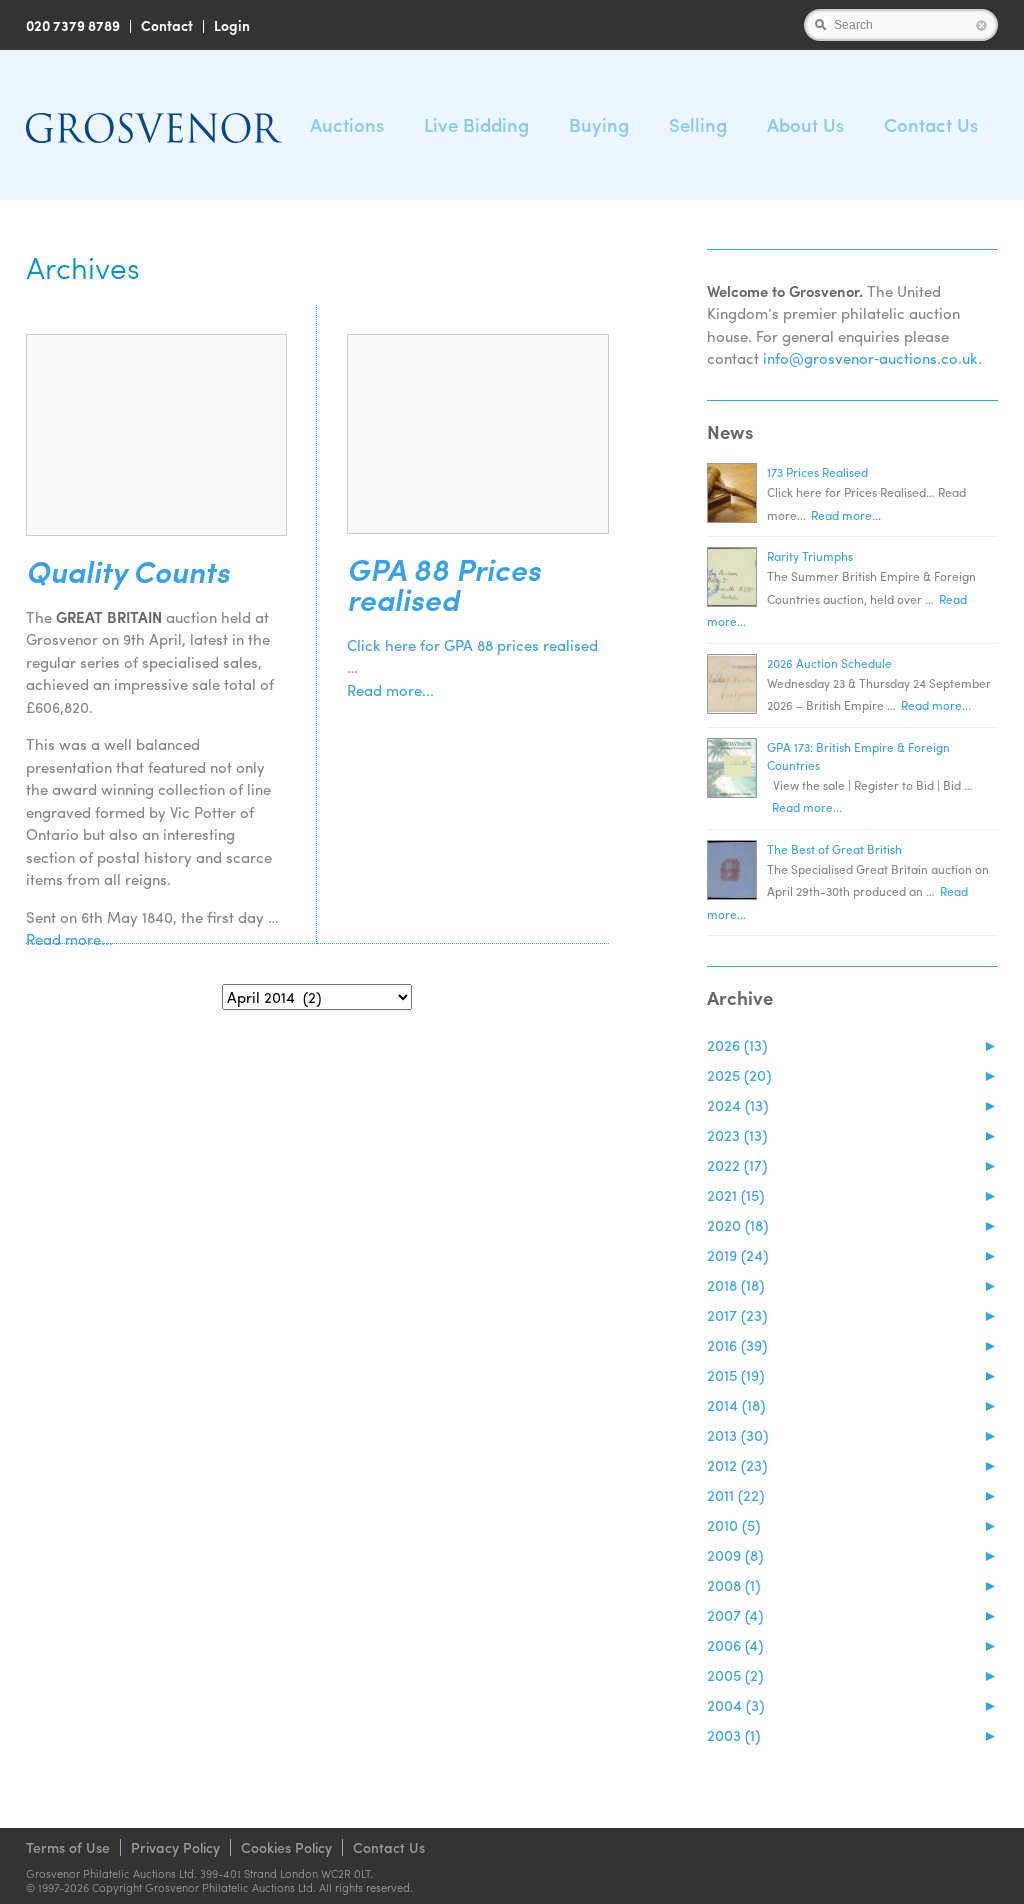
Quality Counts (128, 571)
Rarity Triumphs (810, 556)
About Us (805, 124)
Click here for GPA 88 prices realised (472, 645)
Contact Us (931, 124)
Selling (698, 124)
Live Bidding (476, 124)
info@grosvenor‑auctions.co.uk (870, 358)
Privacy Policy (175, 1847)
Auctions (347, 124)
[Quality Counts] (157, 435)
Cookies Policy (286, 1847)
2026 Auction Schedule (829, 663)
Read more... (69, 939)
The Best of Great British (834, 849)
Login (232, 25)
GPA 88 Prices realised (444, 584)
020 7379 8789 (73, 25)
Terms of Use (68, 1847)
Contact (167, 25)
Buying (599, 124)
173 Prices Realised (817, 472)
